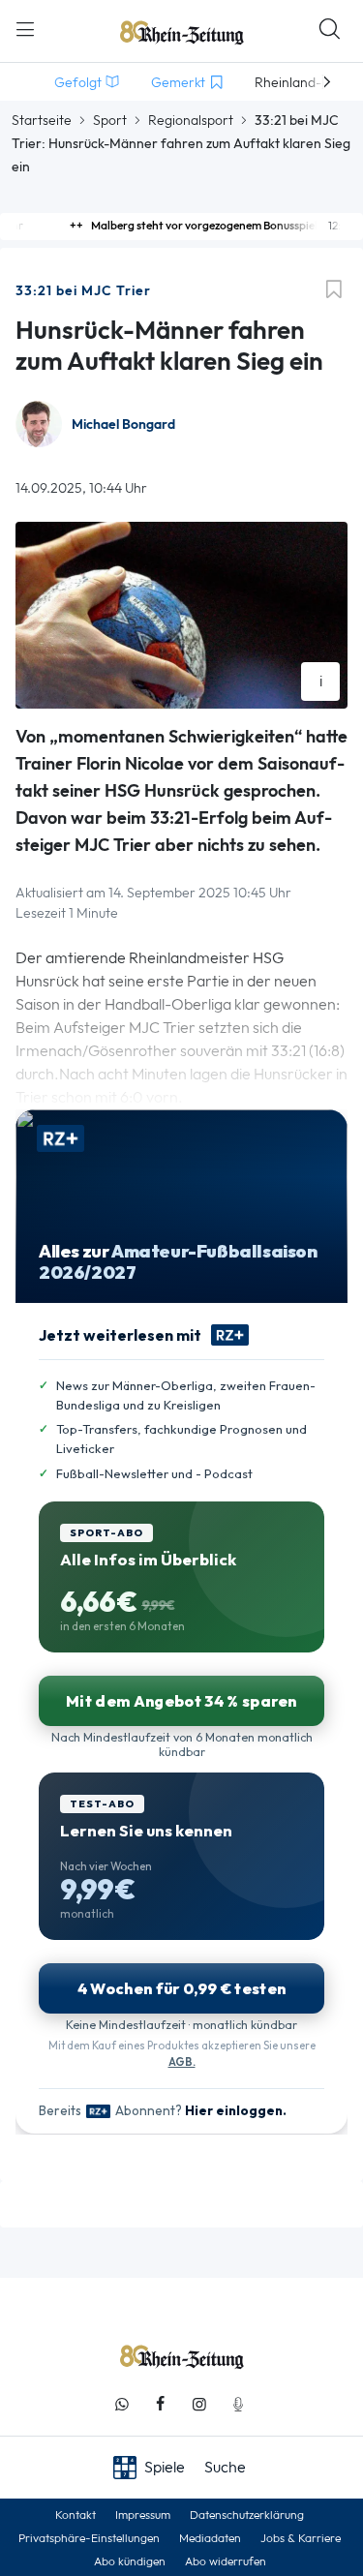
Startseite (42, 120)
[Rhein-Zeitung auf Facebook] (161, 2404)
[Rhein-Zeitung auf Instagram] (199, 2404)
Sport (110, 120)
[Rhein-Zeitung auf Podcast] (238, 2404)
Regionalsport (191, 120)
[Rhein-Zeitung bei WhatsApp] (122, 2404)
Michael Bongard (123, 424)
